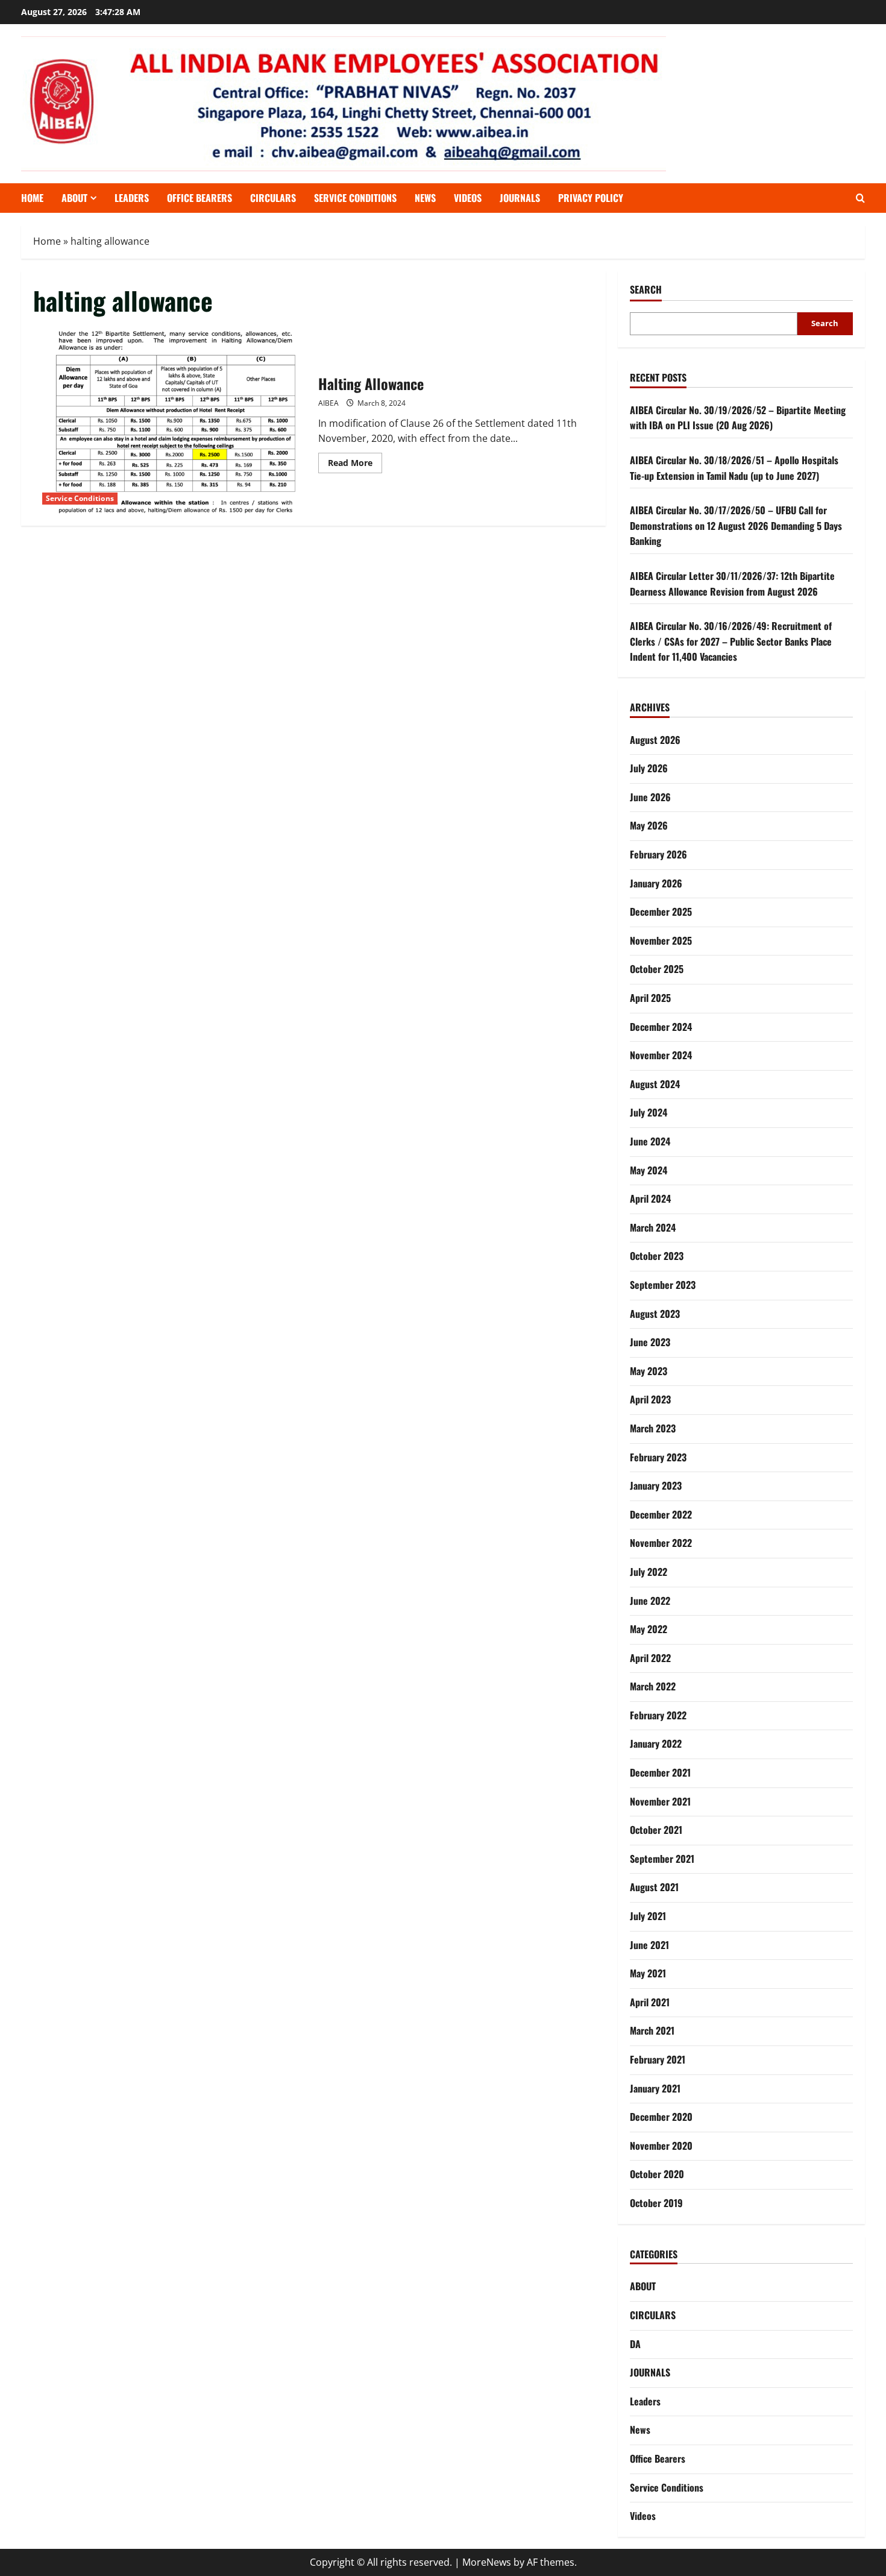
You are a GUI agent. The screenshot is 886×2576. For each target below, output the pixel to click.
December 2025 (661, 912)
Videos (468, 198)
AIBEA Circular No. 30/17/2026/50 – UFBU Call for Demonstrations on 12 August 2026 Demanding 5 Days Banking (736, 525)
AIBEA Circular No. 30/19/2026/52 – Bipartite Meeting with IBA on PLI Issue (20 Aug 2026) (738, 418)
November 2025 (661, 940)
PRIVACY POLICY (591, 198)
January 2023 (656, 1485)
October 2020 (657, 2174)
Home (32, 198)
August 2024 (655, 1084)
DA (635, 2344)
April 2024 (650, 1198)
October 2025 (657, 969)
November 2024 (661, 1055)
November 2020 (661, 2146)
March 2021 (652, 2030)
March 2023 (653, 1428)
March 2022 (653, 1686)
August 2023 (655, 1314)
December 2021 (660, 1772)
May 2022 (649, 1629)
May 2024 (649, 1170)
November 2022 (661, 1543)
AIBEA (328, 403)
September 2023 (663, 1285)
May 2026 (649, 825)
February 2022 (658, 1715)
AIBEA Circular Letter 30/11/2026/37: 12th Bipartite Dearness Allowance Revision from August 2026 (732, 584)
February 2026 (658, 854)
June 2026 (650, 797)
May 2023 (649, 1371)
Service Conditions (355, 198)
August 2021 (654, 1887)
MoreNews (487, 2562)
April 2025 (650, 998)
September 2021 (662, 1859)
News (425, 198)
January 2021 (655, 2088)
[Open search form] (860, 198)
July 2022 (649, 1572)
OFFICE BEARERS (200, 198)
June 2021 (649, 1945)
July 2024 (649, 1112)
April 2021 (650, 2002)
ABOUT (74, 198)
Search (646, 290)
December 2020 (661, 2117)
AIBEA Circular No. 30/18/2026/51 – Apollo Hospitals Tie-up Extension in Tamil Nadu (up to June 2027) (734, 468)
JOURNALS (520, 198)
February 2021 (658, 2059)
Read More (355, 465)
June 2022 (650, 1601)
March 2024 (653, 1227)
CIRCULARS (273, 198)
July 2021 (648, 1916)
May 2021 (648, 1973)
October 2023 (657, 1256)
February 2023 (658, 1457)
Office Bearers (658, 2458)
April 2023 (650, 1399)
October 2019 (656, 2203)
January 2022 (656, 1743)
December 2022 (661, 1514)
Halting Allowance (171, 422)
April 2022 (650, 1658)
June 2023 (650, 1342)
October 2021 (656, 1830)
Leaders (132, 198)
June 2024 (650, 1141)
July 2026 (649, 768)
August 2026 (655, 740)
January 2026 (656, 883)
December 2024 (661, 1027)
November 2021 (660, 1801)
